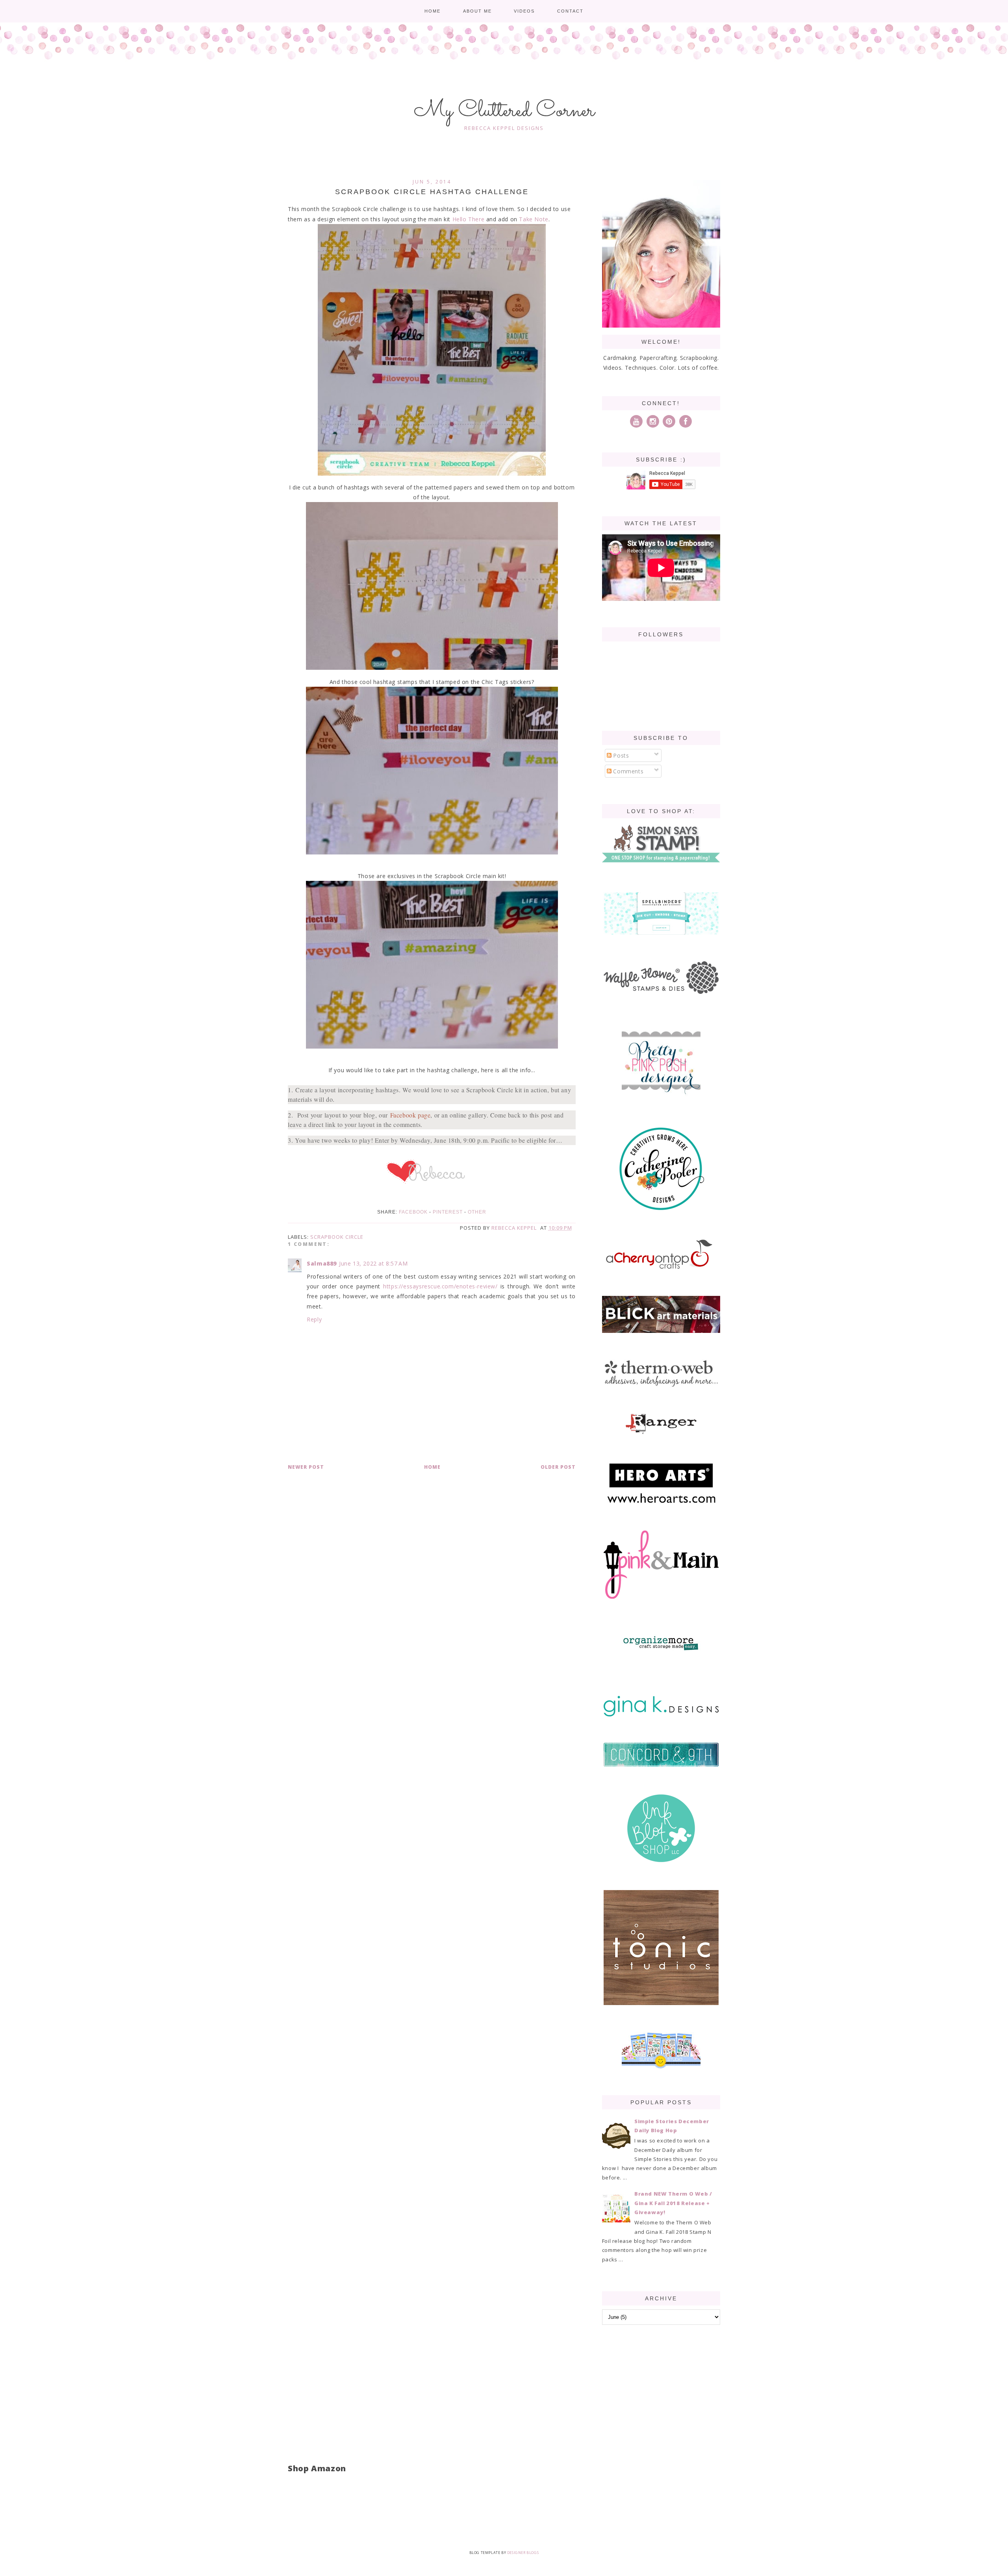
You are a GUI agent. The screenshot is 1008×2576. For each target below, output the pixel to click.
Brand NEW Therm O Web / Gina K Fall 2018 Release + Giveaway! (673, 2203)
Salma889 (322, 1263)
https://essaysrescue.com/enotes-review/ (440, 1286)
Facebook (413, 1212)
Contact (570, 11)
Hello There (469, 219)
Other (477, 1212)
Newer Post (306, 1467)
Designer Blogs (523, 2553)
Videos (524, 11)
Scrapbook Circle (337, 1237)
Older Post (558, 1467)
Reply (314, 1319)
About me (477, 11)
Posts (620, 755)
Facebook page (410, 1115)
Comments (627, 771)
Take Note (534, 219)
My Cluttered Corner (504, 111)
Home (433, 11)
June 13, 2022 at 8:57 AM (373, 1263)
